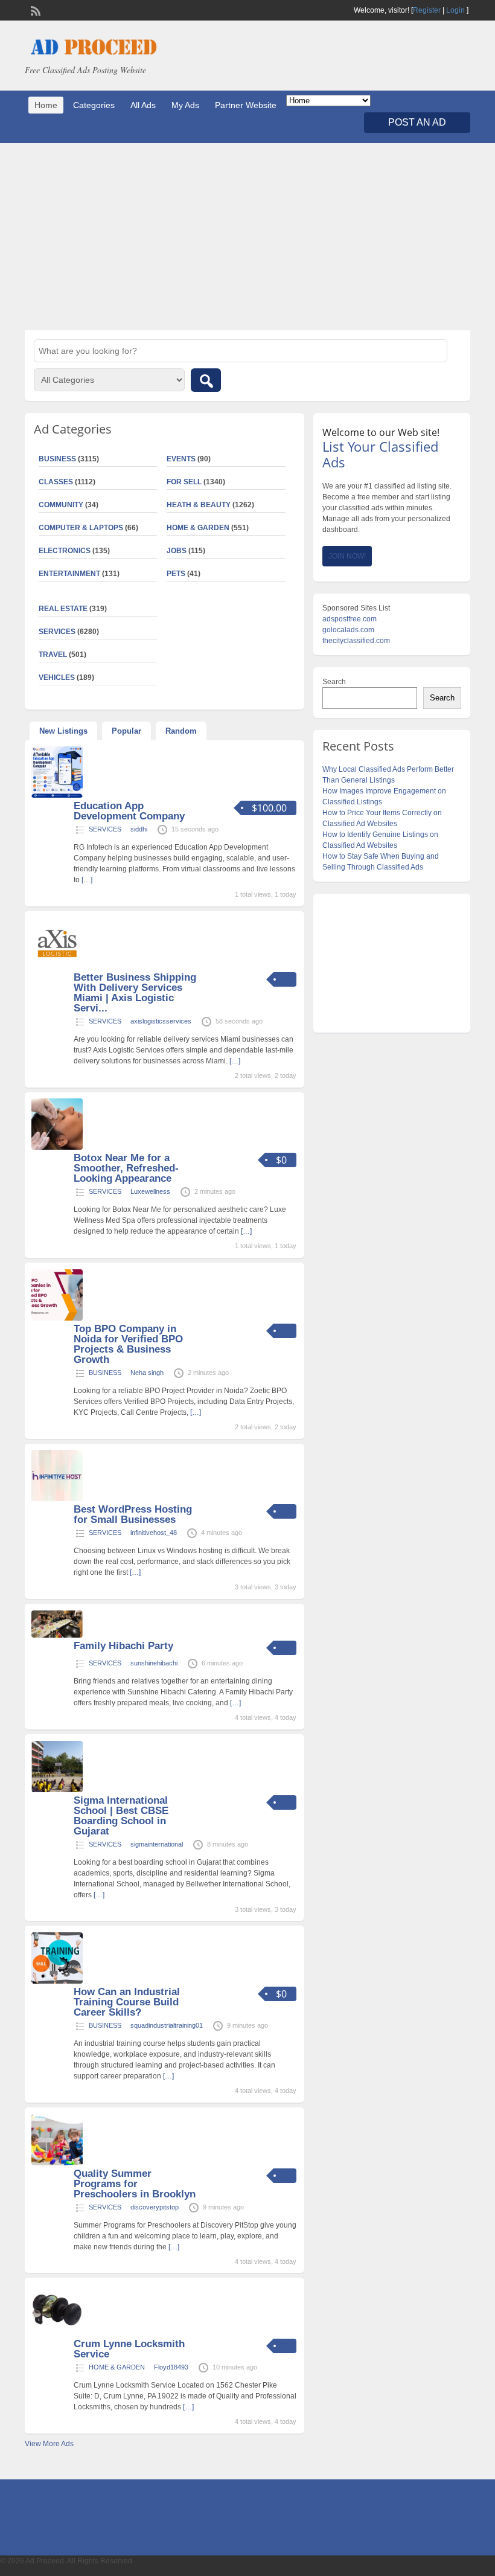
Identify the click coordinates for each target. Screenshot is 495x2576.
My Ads (185, 105)
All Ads (143, 105)
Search (334, 682)
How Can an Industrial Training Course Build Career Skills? (127, 2002)
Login (455, 10)
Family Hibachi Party (123, 1646)
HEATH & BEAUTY (199, 505)
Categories (94, 105)
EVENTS (181, 459)
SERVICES (105, 829)
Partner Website (246, 105)
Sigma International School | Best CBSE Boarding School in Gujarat (121, 1816)
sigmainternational (157, 1844)
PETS (176, 574)
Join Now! (347, 556)
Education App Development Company (129, 811)
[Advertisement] (247, 237)
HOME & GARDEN (198, 528)
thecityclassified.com (356, 641)
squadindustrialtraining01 (167, 2025)
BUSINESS (105, 1373)
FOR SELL (184, 482)
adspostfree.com (350, 619)
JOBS (177, 551)
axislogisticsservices (161, 1021)
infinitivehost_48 (154, 1533)
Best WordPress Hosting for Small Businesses (133, 1514)
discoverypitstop (155, 2207)
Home (46, 105)
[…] (87, 880)
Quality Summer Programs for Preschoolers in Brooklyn (135, 2184)
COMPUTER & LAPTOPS (81, 528)
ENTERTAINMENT (69, 574)
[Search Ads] (206, 380)
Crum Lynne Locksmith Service (129, 2349)
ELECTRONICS (65, 551)
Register (427, 10)
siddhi (139, 829)
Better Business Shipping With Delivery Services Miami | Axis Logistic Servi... (135, 993)
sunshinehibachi (154, 1663)
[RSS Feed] (34, 10)
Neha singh (147, 1373)
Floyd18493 (171, 2367)
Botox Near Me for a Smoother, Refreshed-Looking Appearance (126, 1168)
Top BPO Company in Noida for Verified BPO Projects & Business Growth (128, 1344)
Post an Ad (417, 122)
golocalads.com (348, 630)
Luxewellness (150, 1191)
